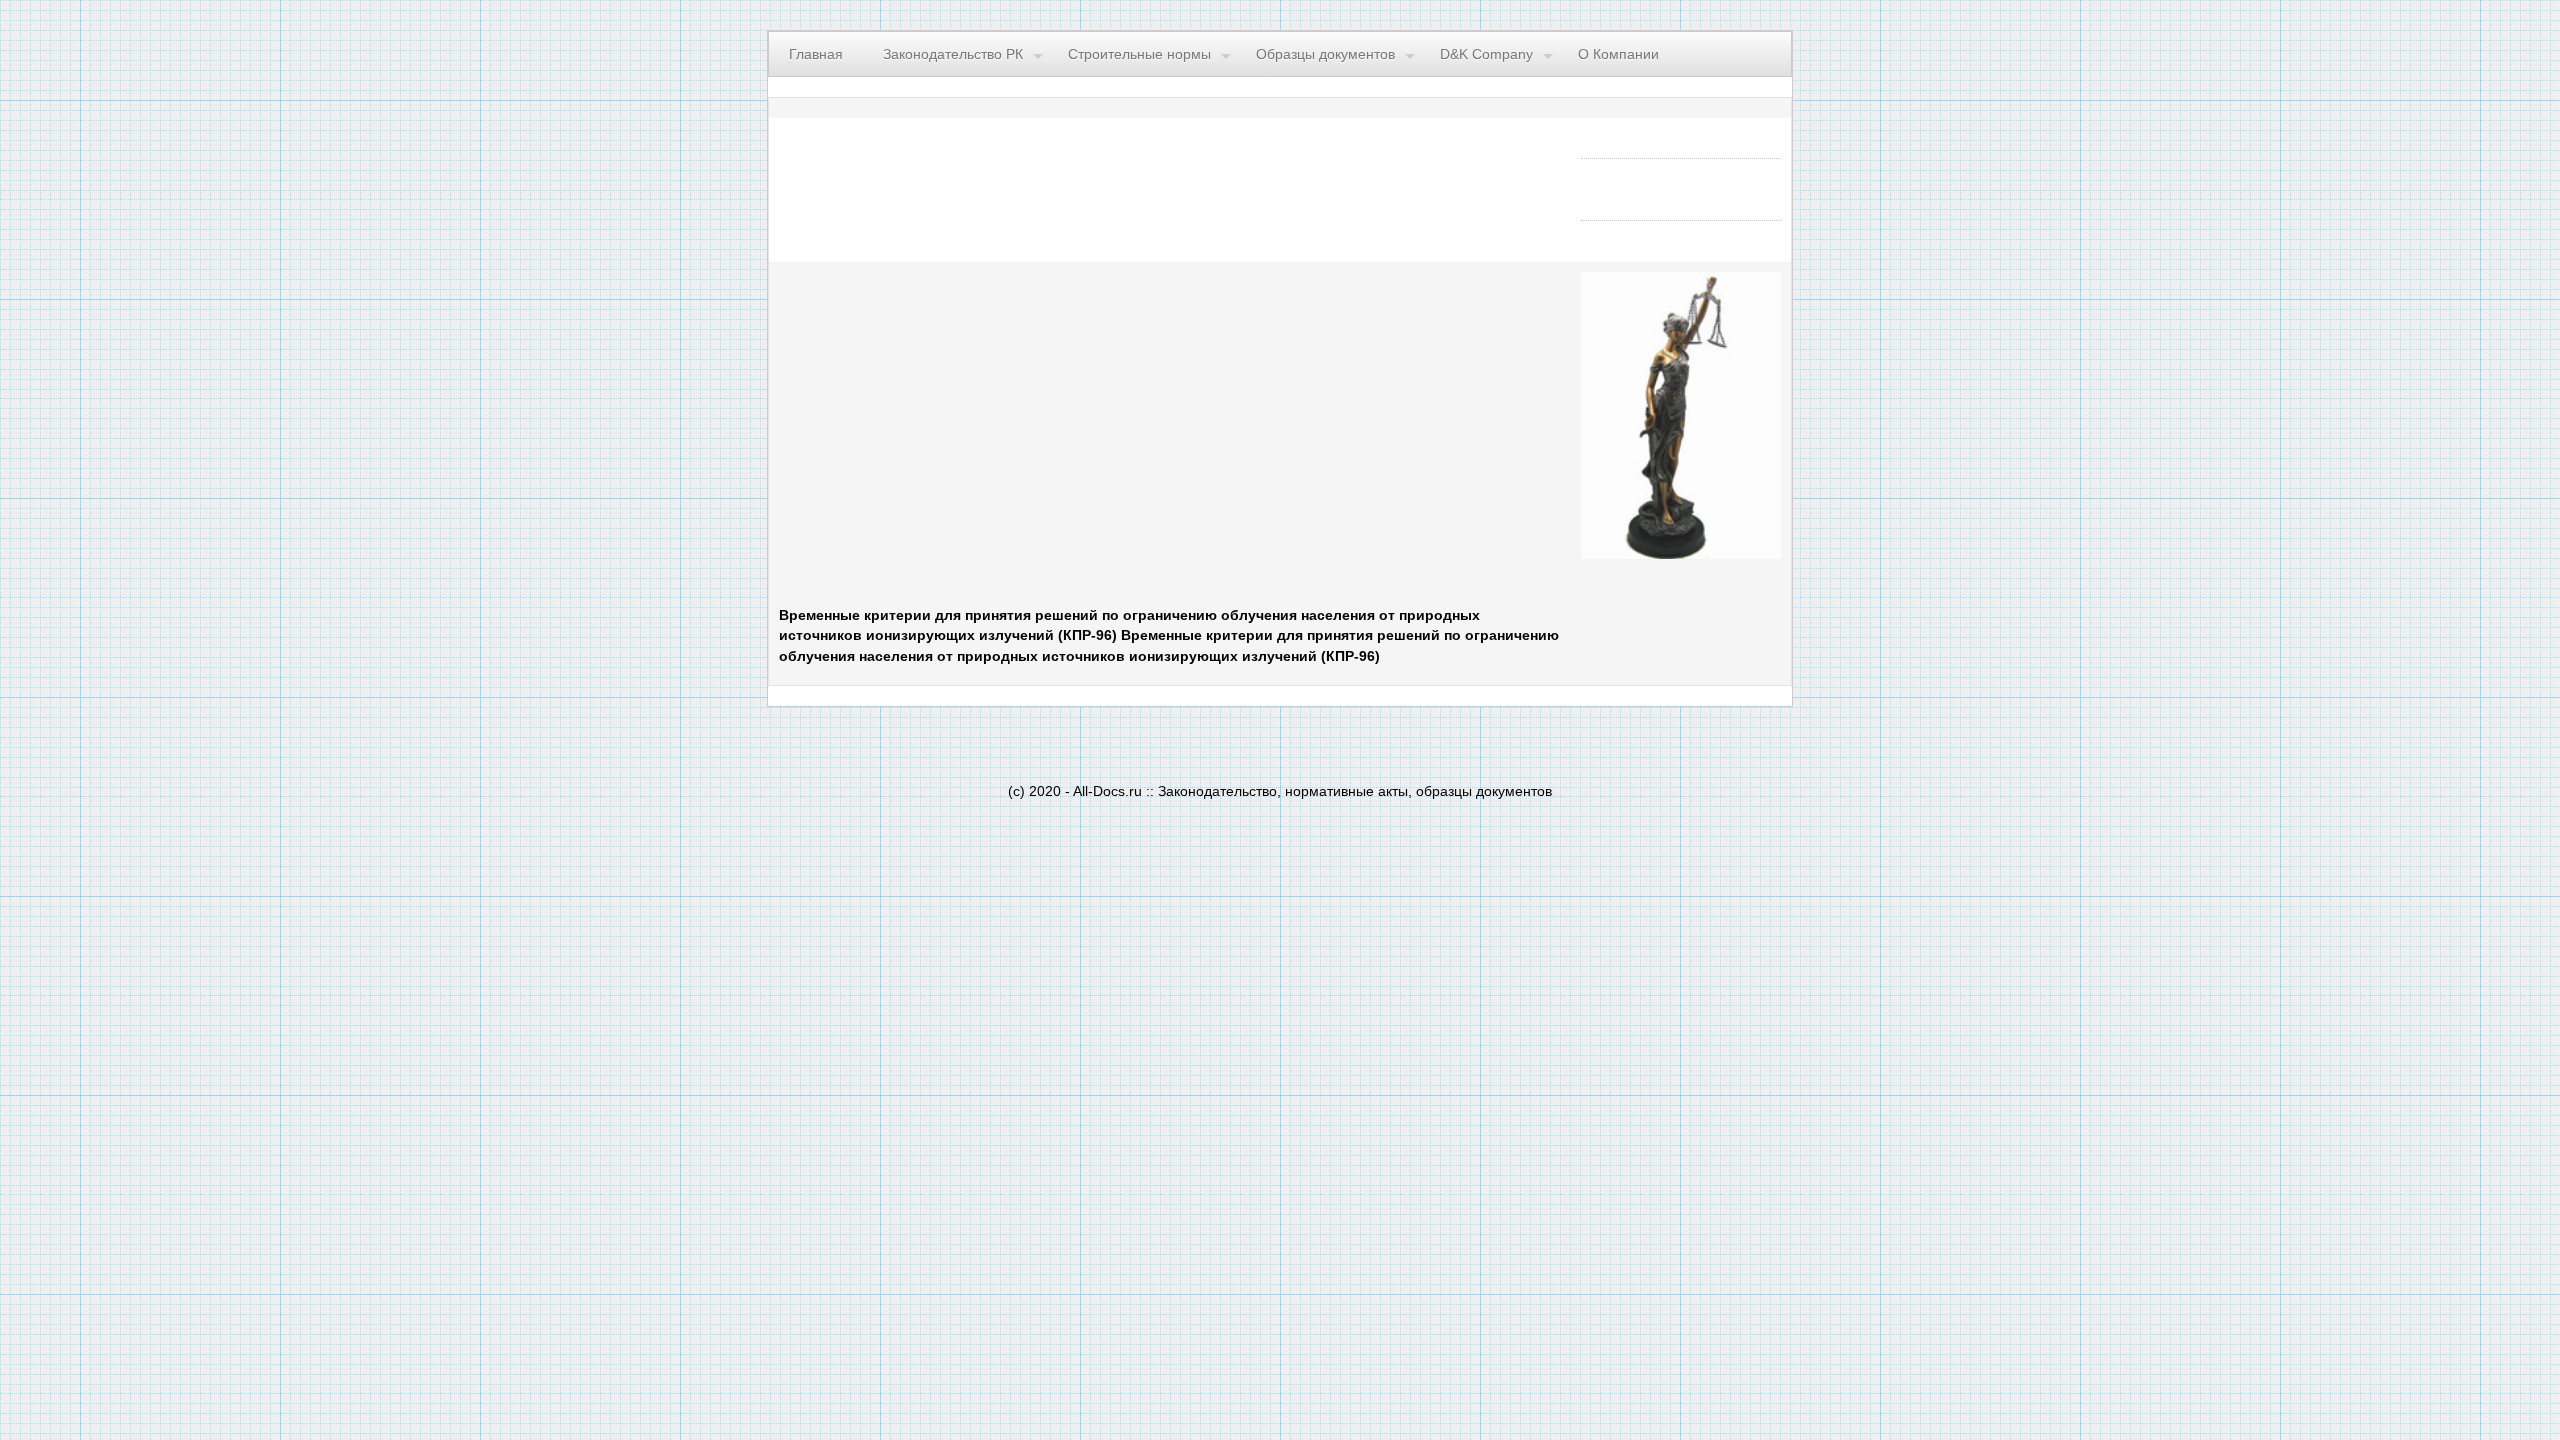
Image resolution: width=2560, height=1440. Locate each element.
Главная (816, 54)
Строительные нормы (1139, 54)
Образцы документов (1325, 54)
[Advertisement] (1024, 434)
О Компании (1618, 54)
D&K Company (1486, 54)
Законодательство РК (953, 54)
